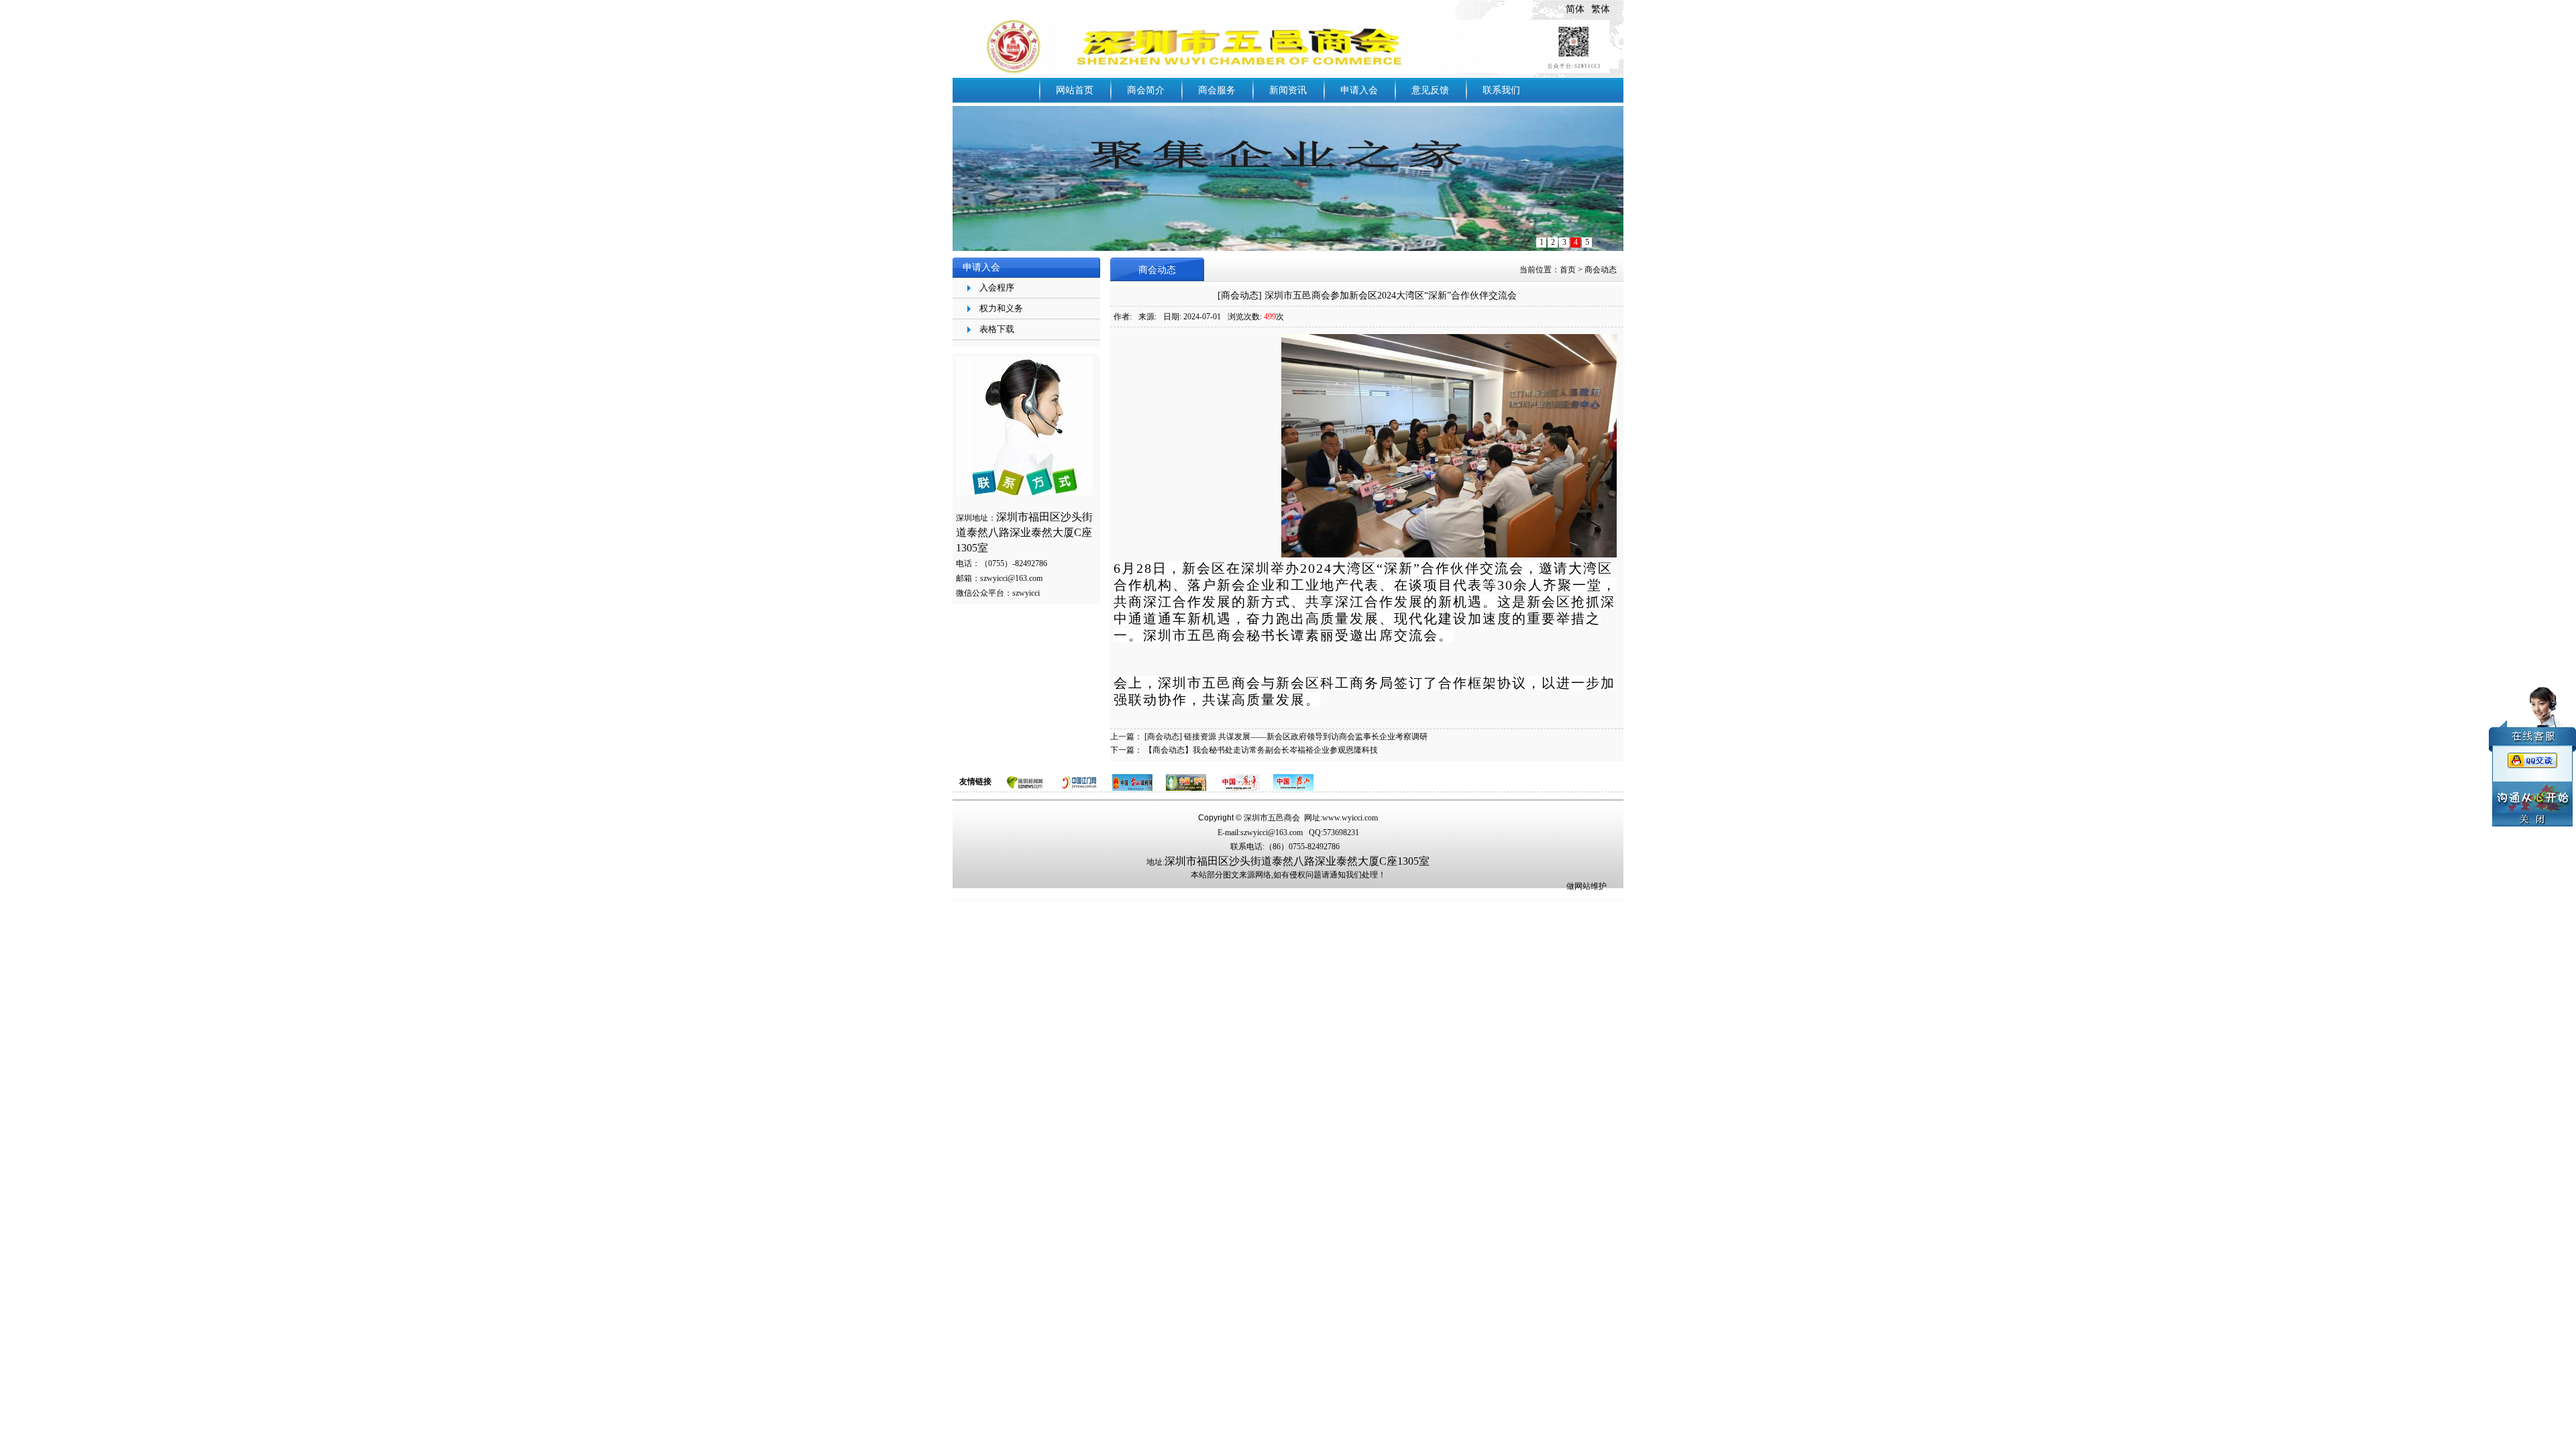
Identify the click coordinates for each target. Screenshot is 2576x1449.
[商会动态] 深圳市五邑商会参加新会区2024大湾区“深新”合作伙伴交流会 (1367, 296)
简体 (1575, 9)
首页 (1568, 270)
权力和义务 (1001, 308)
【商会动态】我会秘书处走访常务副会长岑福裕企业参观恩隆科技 (1261, 750)
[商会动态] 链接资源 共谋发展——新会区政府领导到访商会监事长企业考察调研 (1286, 737)
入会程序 (997, 287)
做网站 (1578, 886)
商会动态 (1601, 270)
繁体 (1601, 9)
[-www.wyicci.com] (1281, 46)
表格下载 (997, 329)
